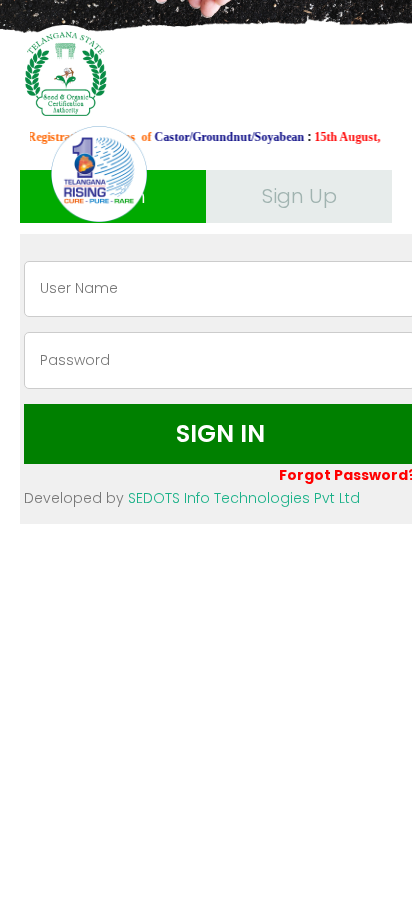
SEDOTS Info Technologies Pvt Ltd (244, 498)
